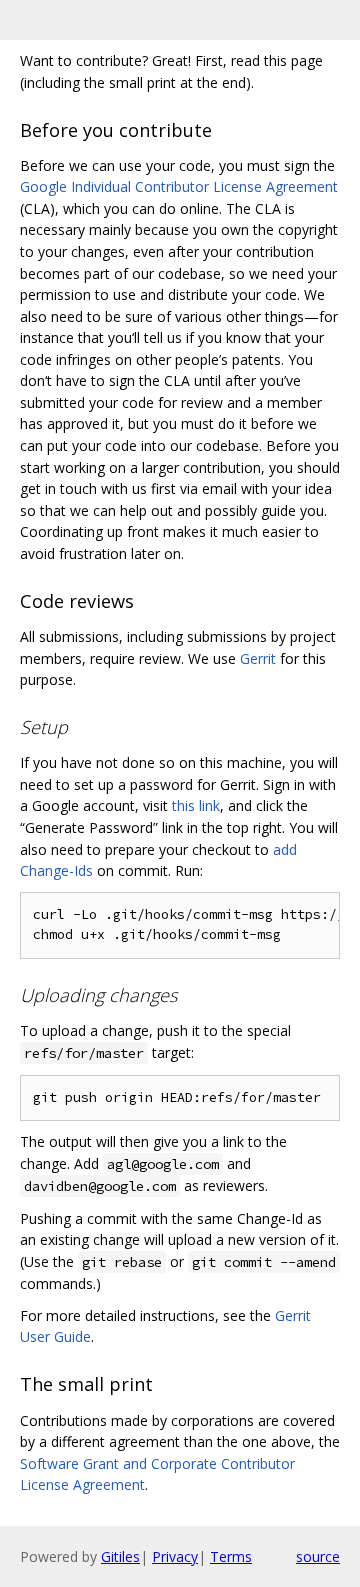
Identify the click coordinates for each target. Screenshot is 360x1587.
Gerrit (258, 658)
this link (196, 805)
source (318, 1556)
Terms (231, 1556)
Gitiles (120, 1556)
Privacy (175, 1556)
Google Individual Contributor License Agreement (179, 186)
